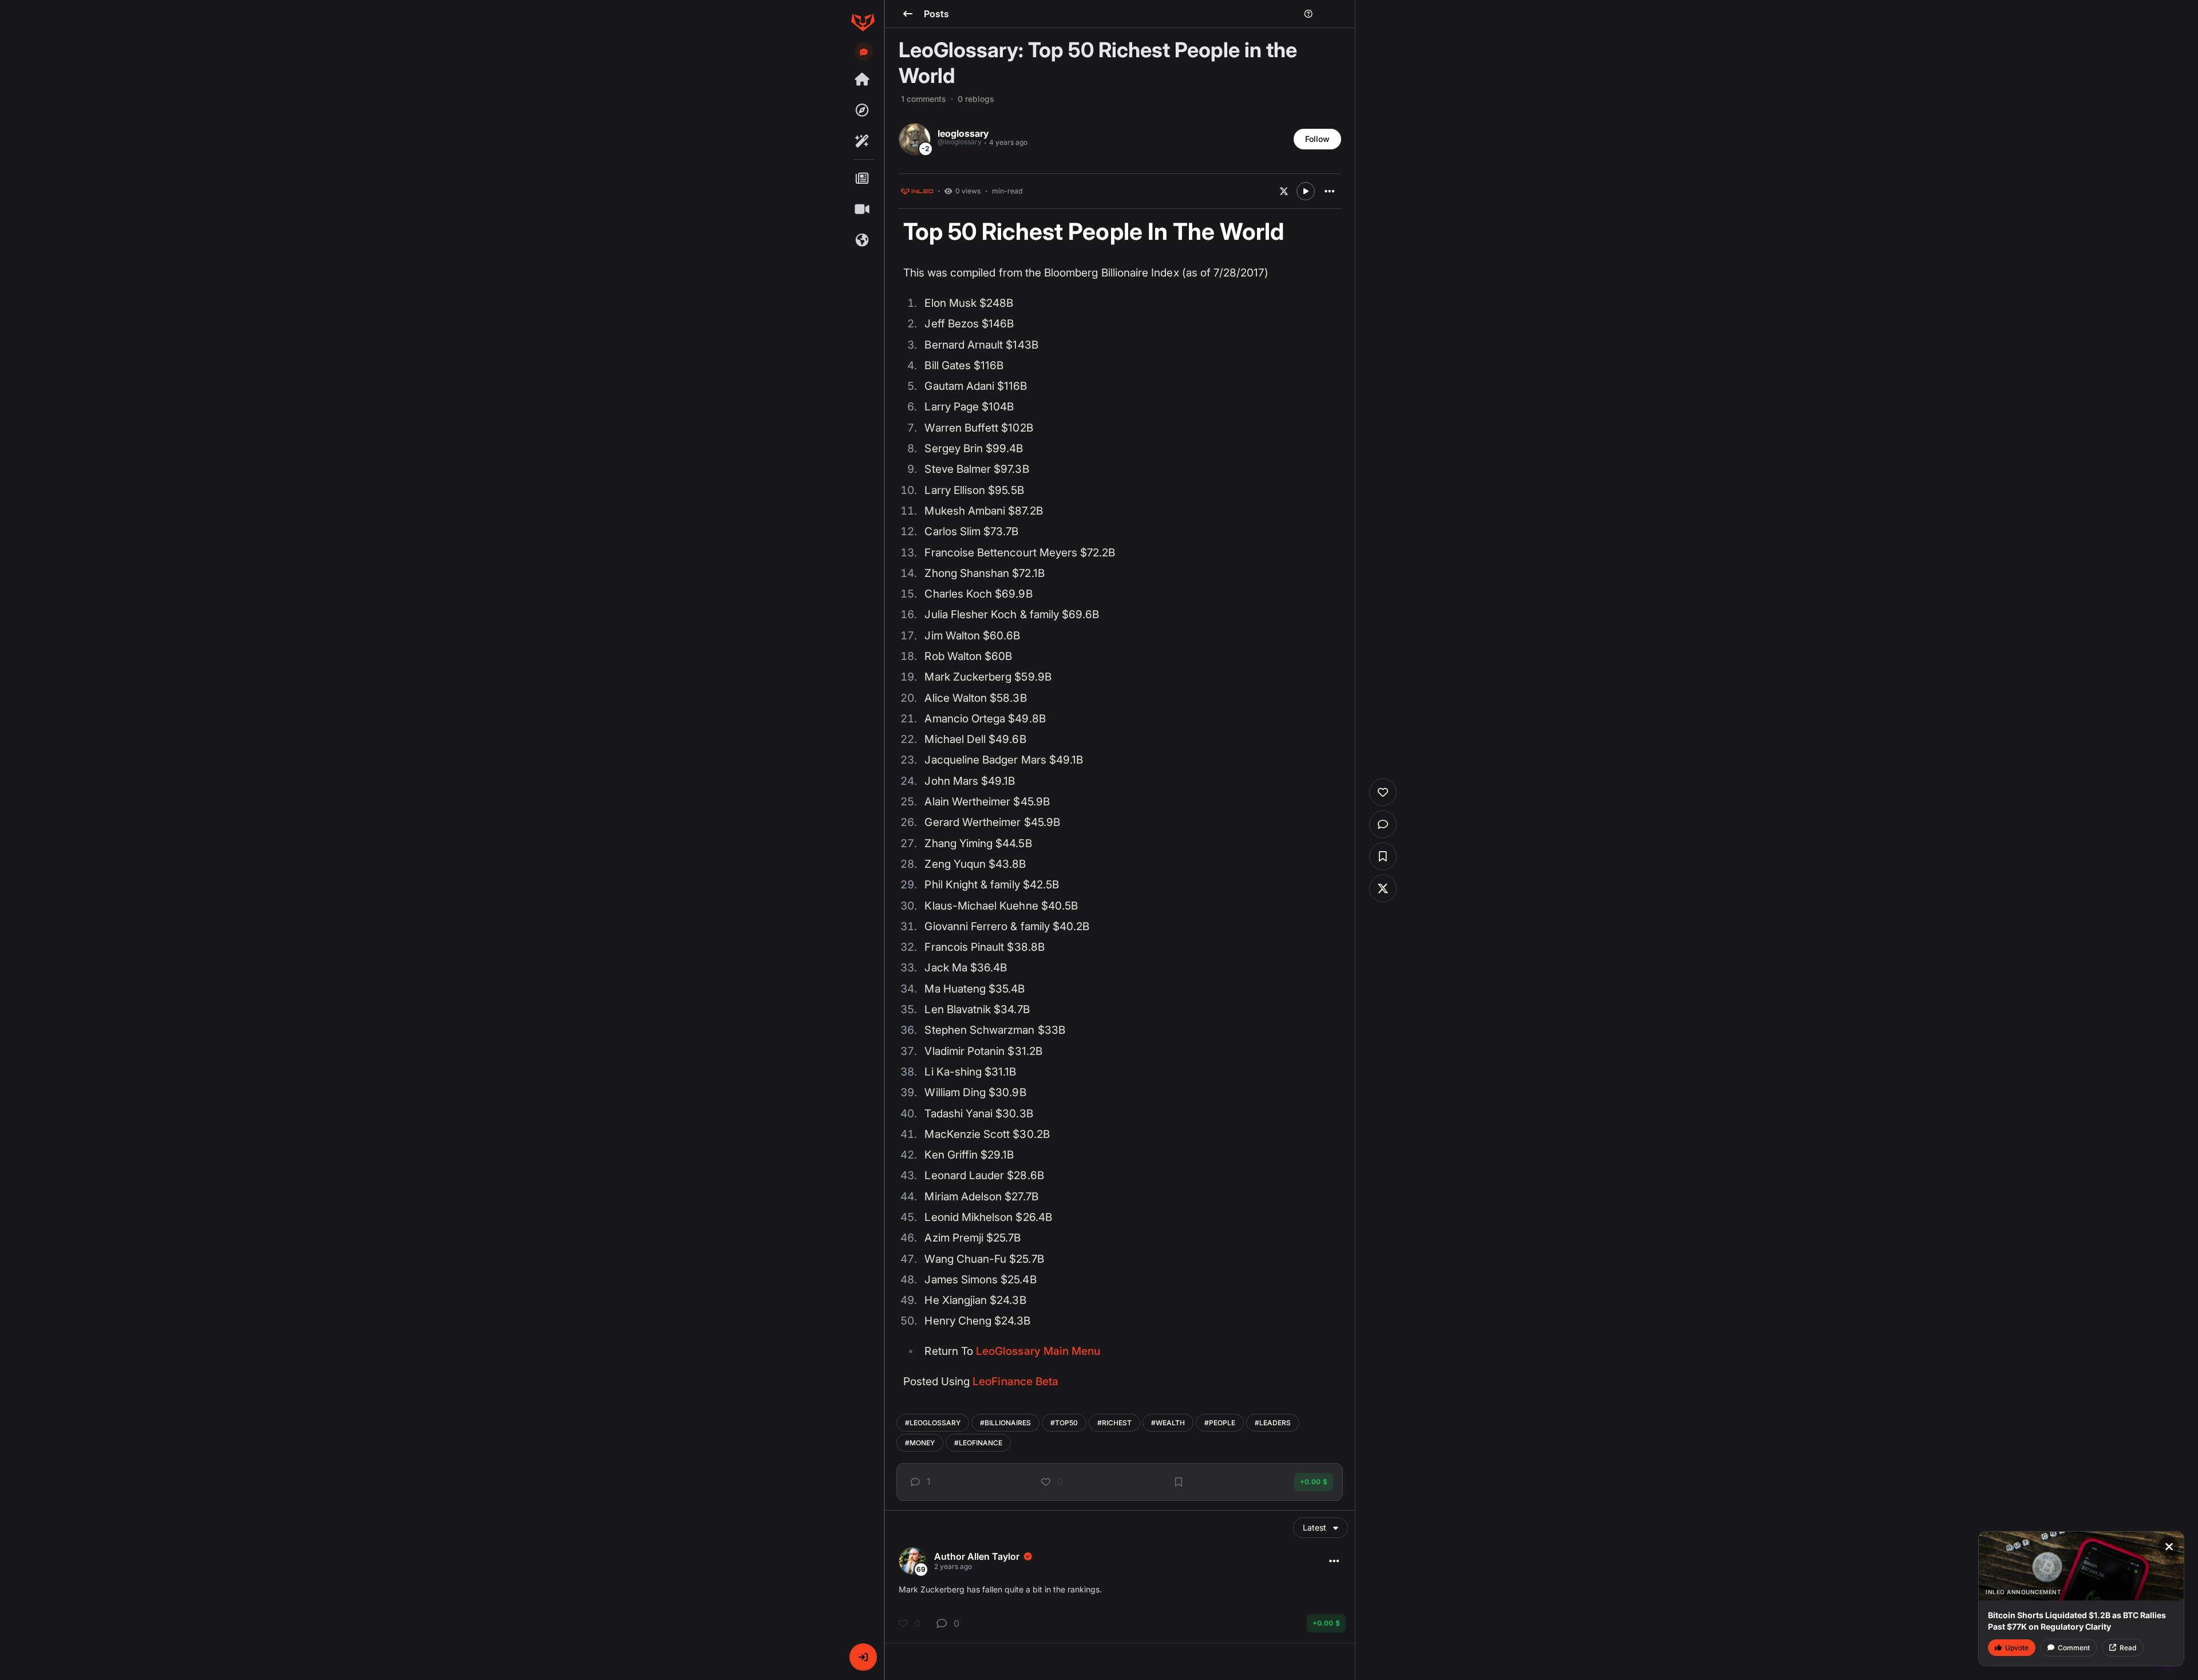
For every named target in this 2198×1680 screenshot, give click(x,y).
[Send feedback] (864, 52)
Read (2128, 1648)
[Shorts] (863, 209)
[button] (863, 1657)
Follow (1317, 139)
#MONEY (920, 1443)
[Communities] (863, 240)
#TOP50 (1064, 1423)
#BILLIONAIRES (1005, 1423)
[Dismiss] (2169, 1547)
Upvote (2017, 1648)
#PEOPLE (1220, 1423)
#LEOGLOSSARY (933, 1423)
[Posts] (863, 179)
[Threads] (863, 80)
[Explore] (863, 110)
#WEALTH (1168, 1423)
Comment (2074, 1648)
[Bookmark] (1179, 1482)
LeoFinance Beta (1015, 1381)
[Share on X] (1284, 191)
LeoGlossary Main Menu (1038, 1351)
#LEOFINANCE (978, 1443)
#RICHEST (1114, 1423)
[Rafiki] (863, 141)
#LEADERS (1273, 1423)
